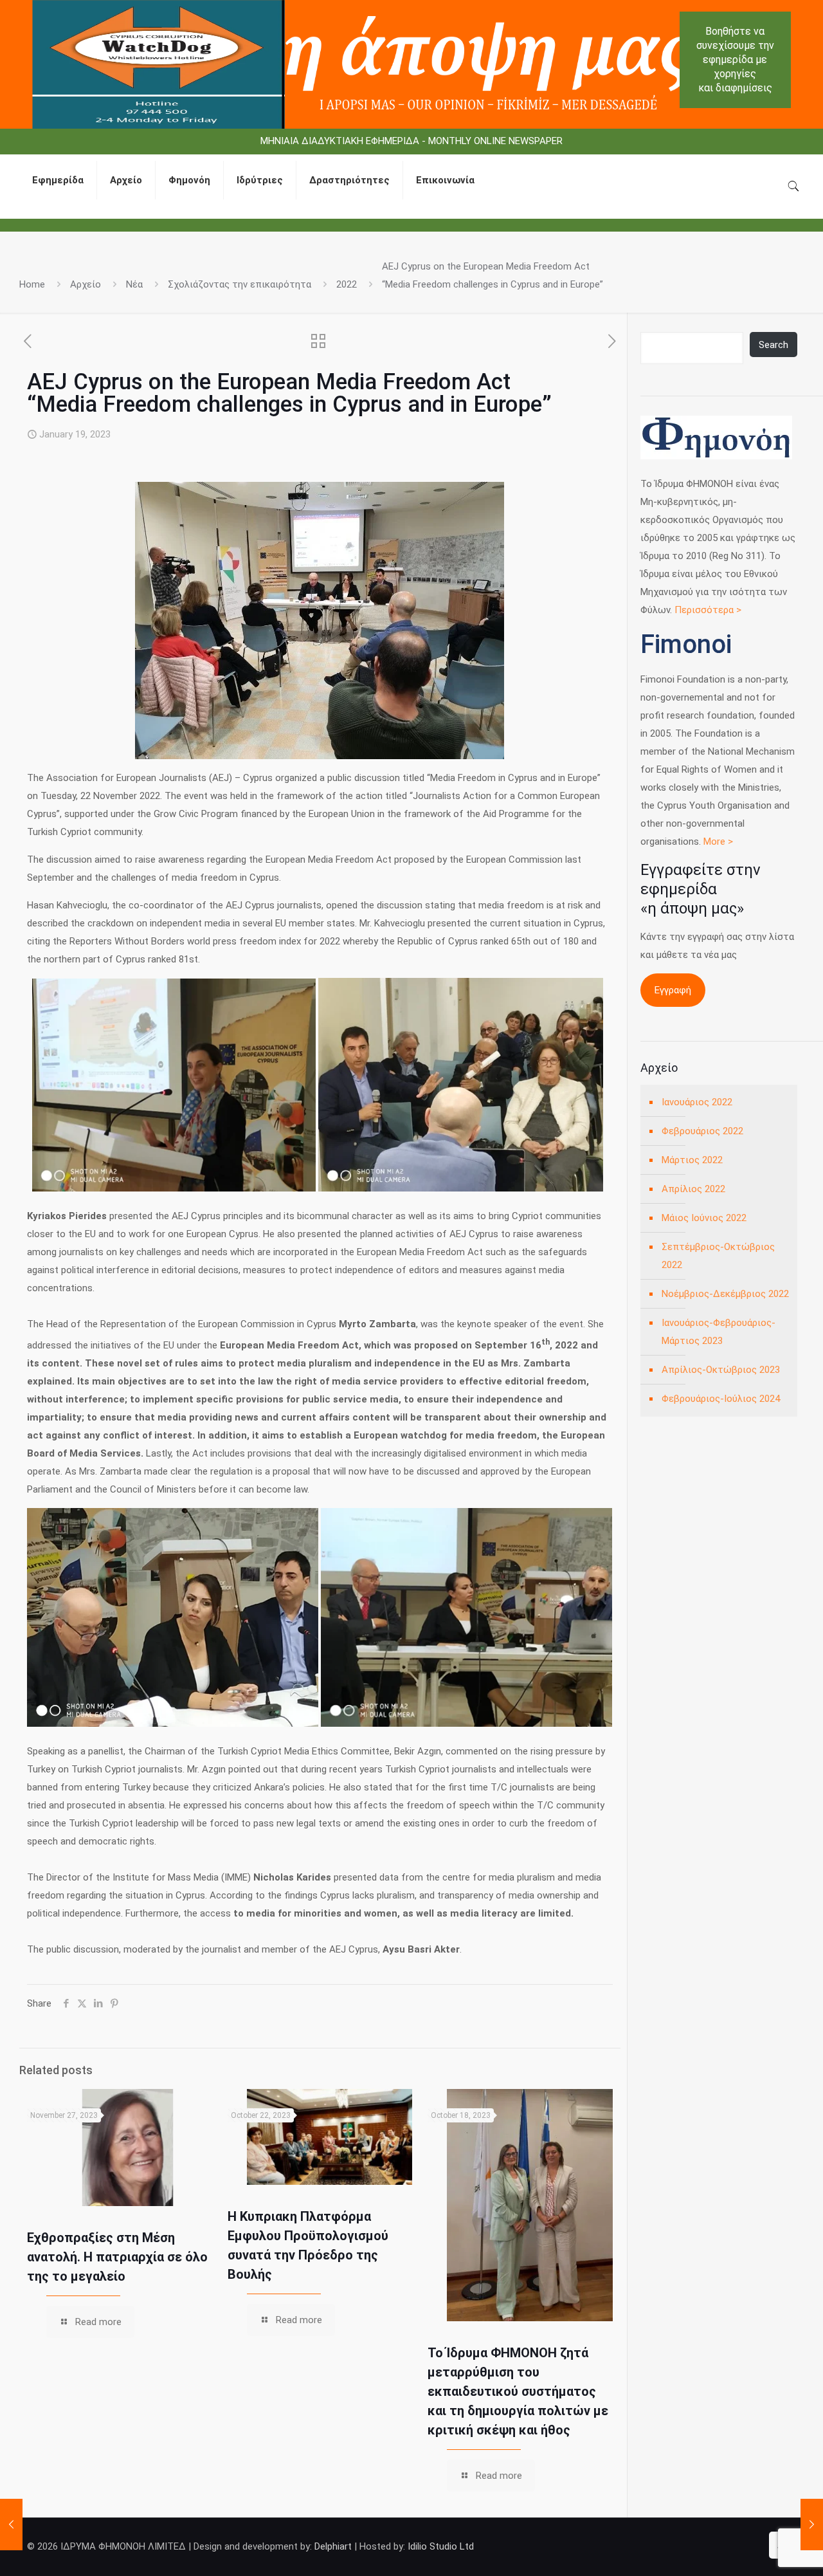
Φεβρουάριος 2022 (702, 1131)
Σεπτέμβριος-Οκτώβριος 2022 (718, 1256)
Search (773, 345)
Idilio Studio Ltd (441, 2546)
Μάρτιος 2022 (692, 1160)
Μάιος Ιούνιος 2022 (704, 1218)
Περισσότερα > (708, 610)
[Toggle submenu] (126, 212)
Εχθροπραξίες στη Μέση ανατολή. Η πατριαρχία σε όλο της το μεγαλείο (117, 2257)
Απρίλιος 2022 (693, 1189)
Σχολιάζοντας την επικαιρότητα (240, 284)
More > (718, 842)
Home (32, 284)
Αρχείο (86, 284)
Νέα (134, 284)
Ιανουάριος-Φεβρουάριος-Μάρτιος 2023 (719, 1332)
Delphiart (333, 2546)
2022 (347, 284)
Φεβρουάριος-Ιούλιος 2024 (721, 1399)
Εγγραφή (673, 990)
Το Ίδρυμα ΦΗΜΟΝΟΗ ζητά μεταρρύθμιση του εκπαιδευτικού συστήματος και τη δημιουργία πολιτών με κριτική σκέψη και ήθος (518, 2391)
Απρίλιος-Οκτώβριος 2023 (721, 1370)
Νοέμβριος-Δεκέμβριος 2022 (725, 1294)
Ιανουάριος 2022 (697, 1102)
